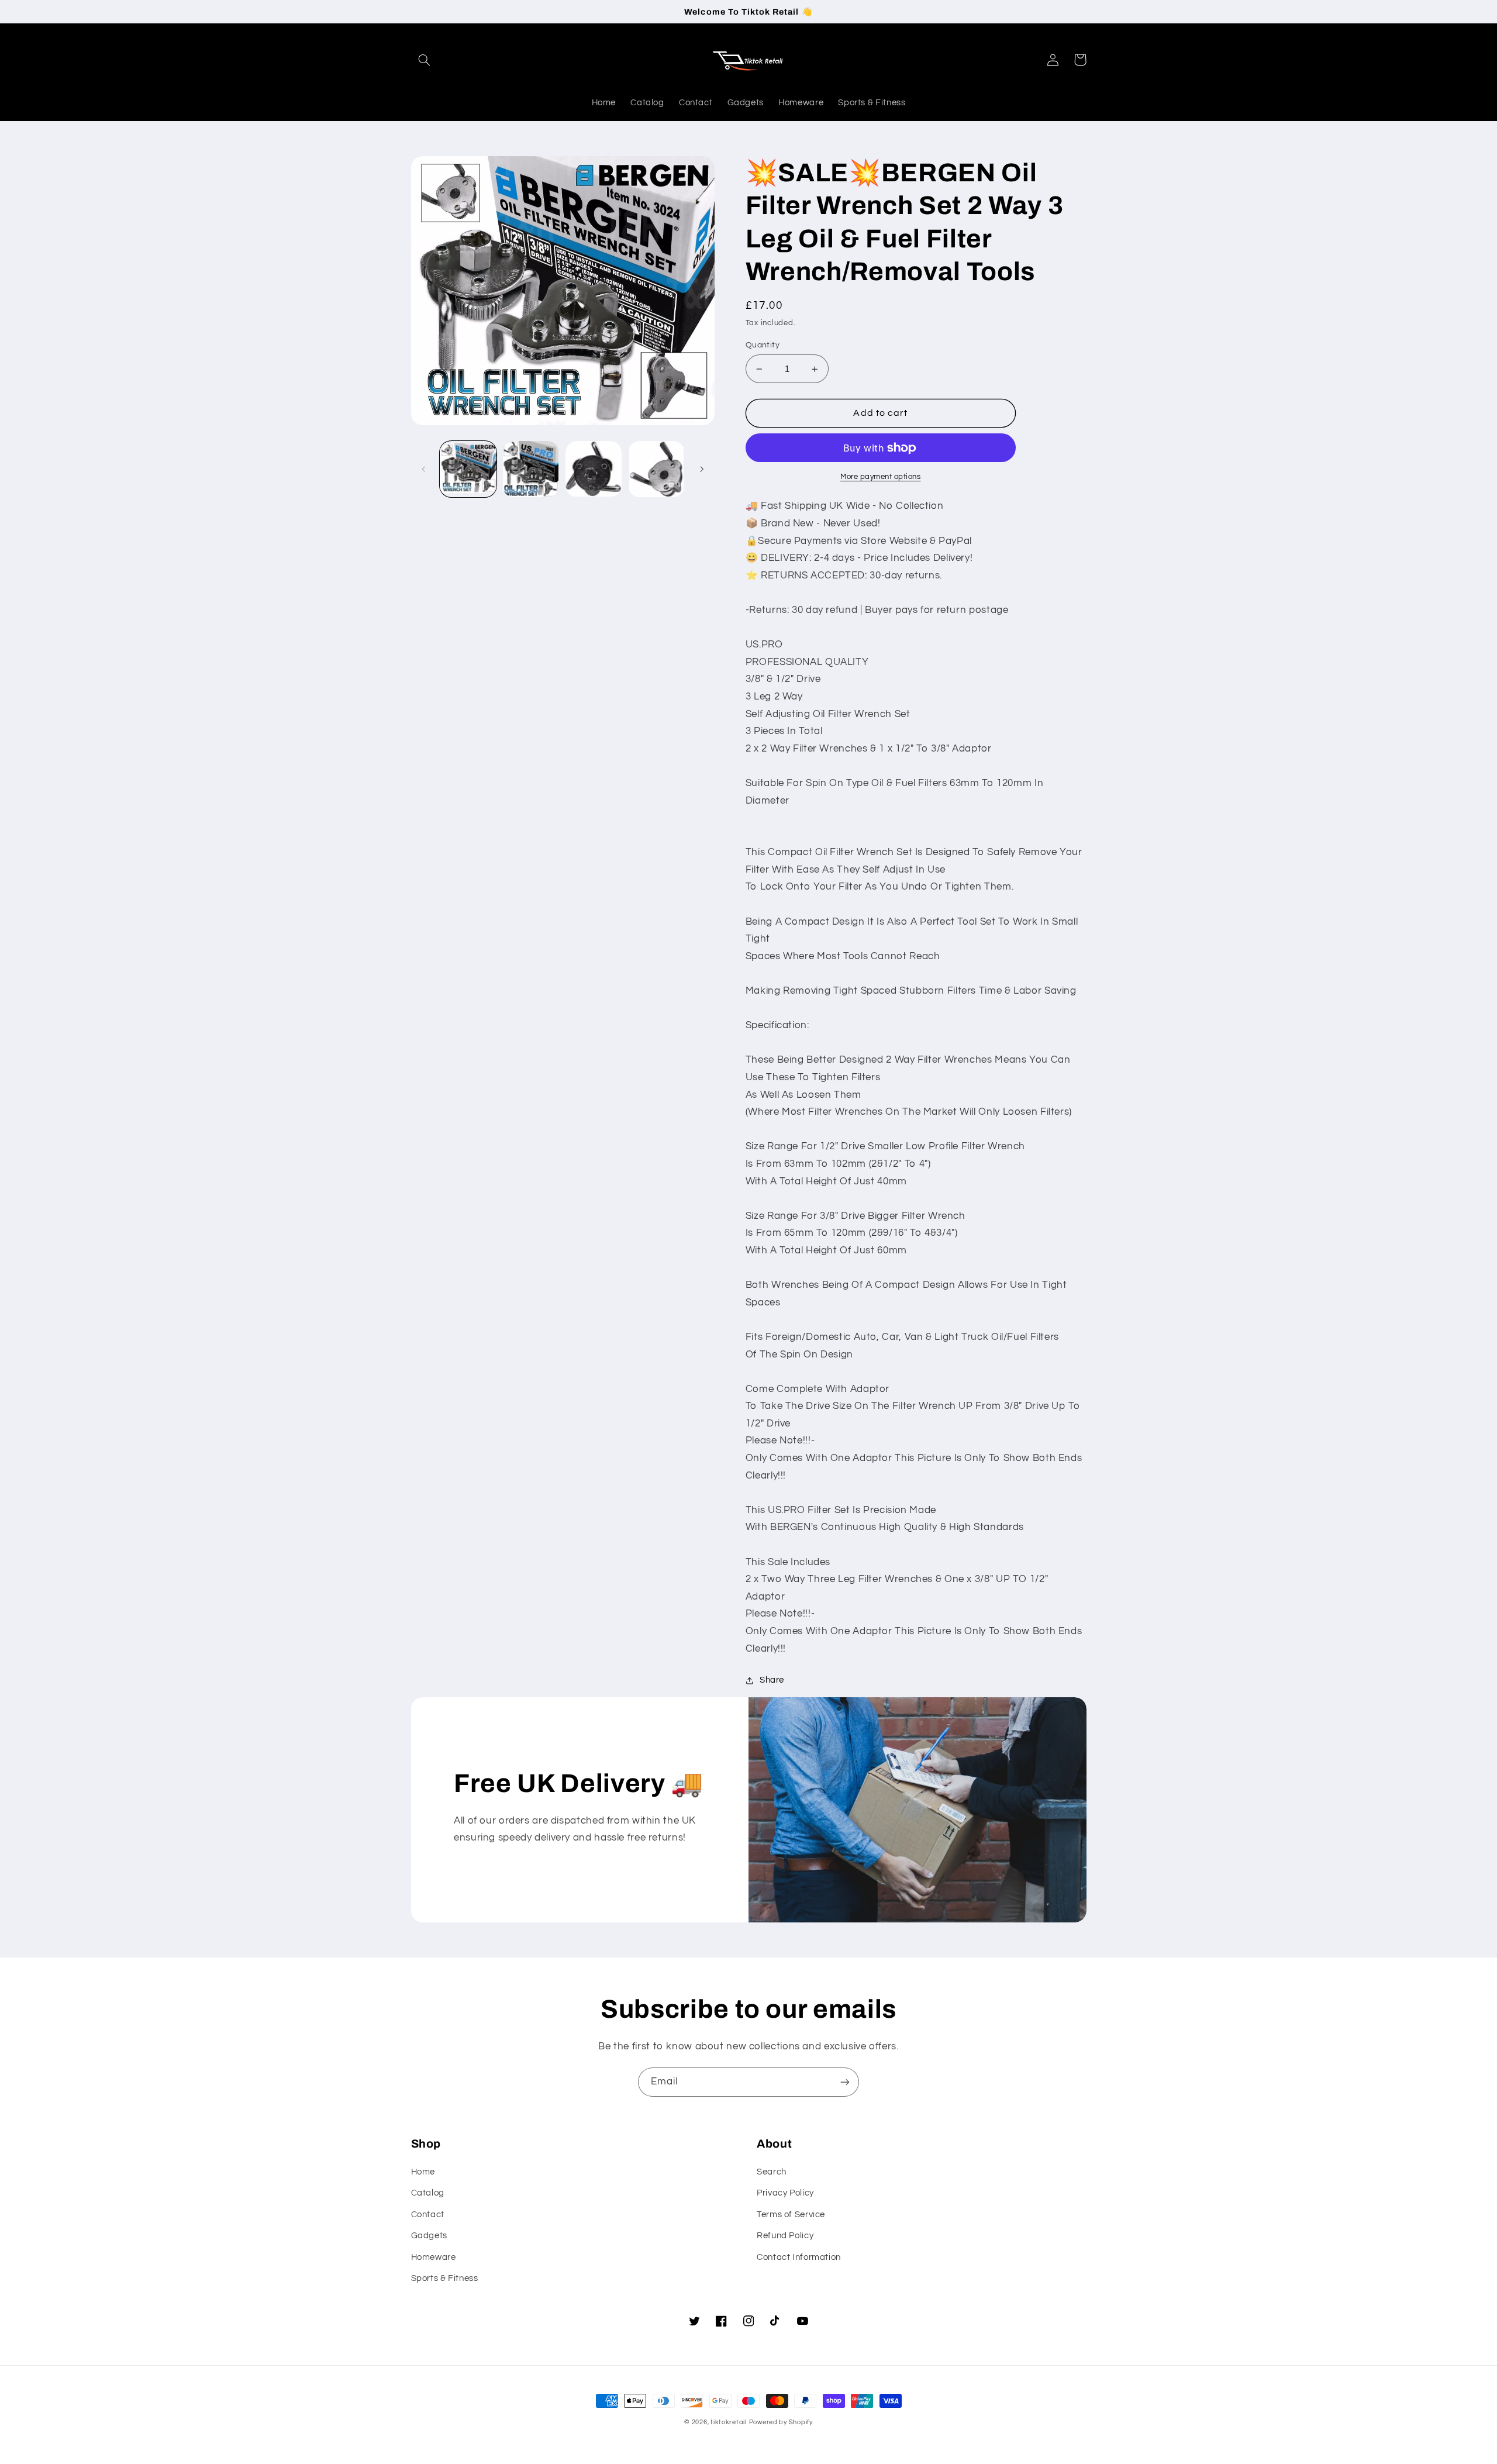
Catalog (428, 2193)
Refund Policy (785, 2236)
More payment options (881, 477)
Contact (428, 2215)
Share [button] (772, 1680)
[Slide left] (424, 469)
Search (772, 2172)
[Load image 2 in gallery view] (531, 469)
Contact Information (799, 2257)
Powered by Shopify (781, 2422)
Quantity (763, 345)
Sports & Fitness (445, 2278)
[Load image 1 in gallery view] (468, 469)
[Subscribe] (845, 2082)
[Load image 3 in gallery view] (594, 469)
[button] (425, 60)
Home (423, 2172)
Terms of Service (791, 2215)
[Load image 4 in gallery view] (656, 469)
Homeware (434, 2257)
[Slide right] (702, 469)
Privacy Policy (785, 2193)
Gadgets (429, 2236)
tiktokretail (729, 2422)
